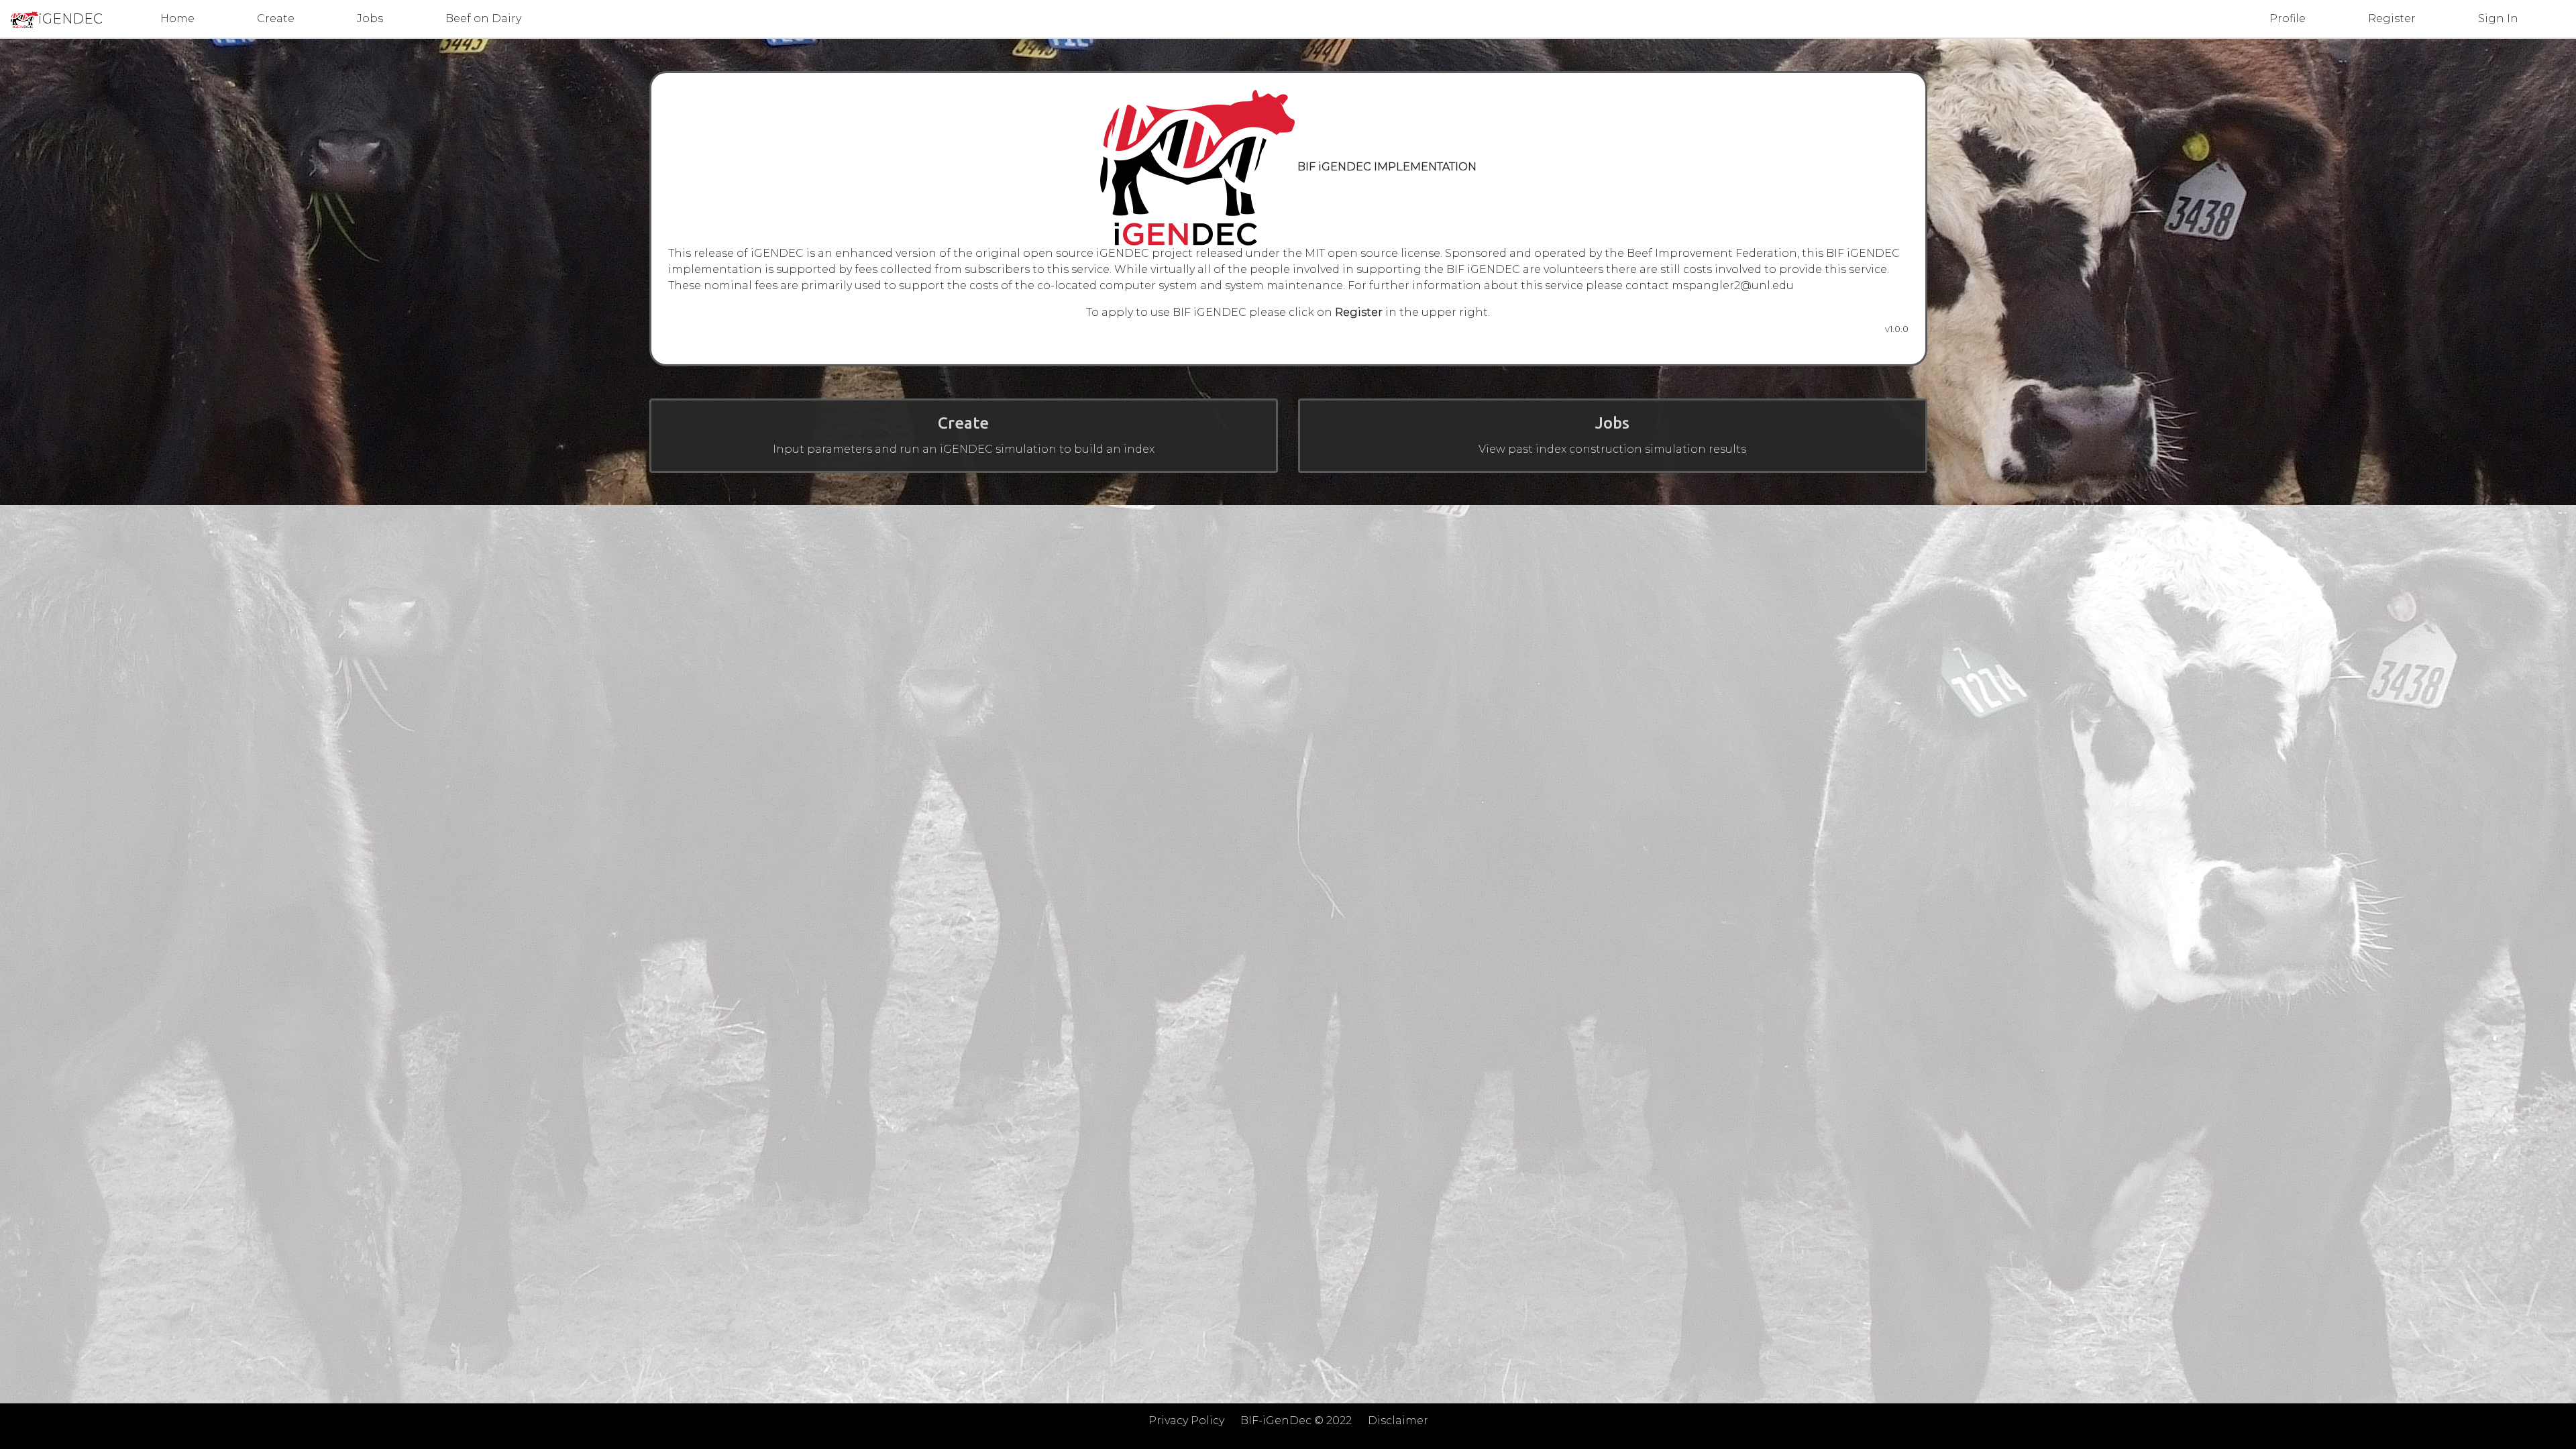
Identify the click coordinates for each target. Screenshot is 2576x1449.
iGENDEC (70, 19)
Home (177, 18)
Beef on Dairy (483, 18)
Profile (2288, 18)
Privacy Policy (1186, 1420)
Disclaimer (1398, 1420)
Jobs (370, 18)
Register (2392, 18)
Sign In (2498, 18)
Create (276, 18)
